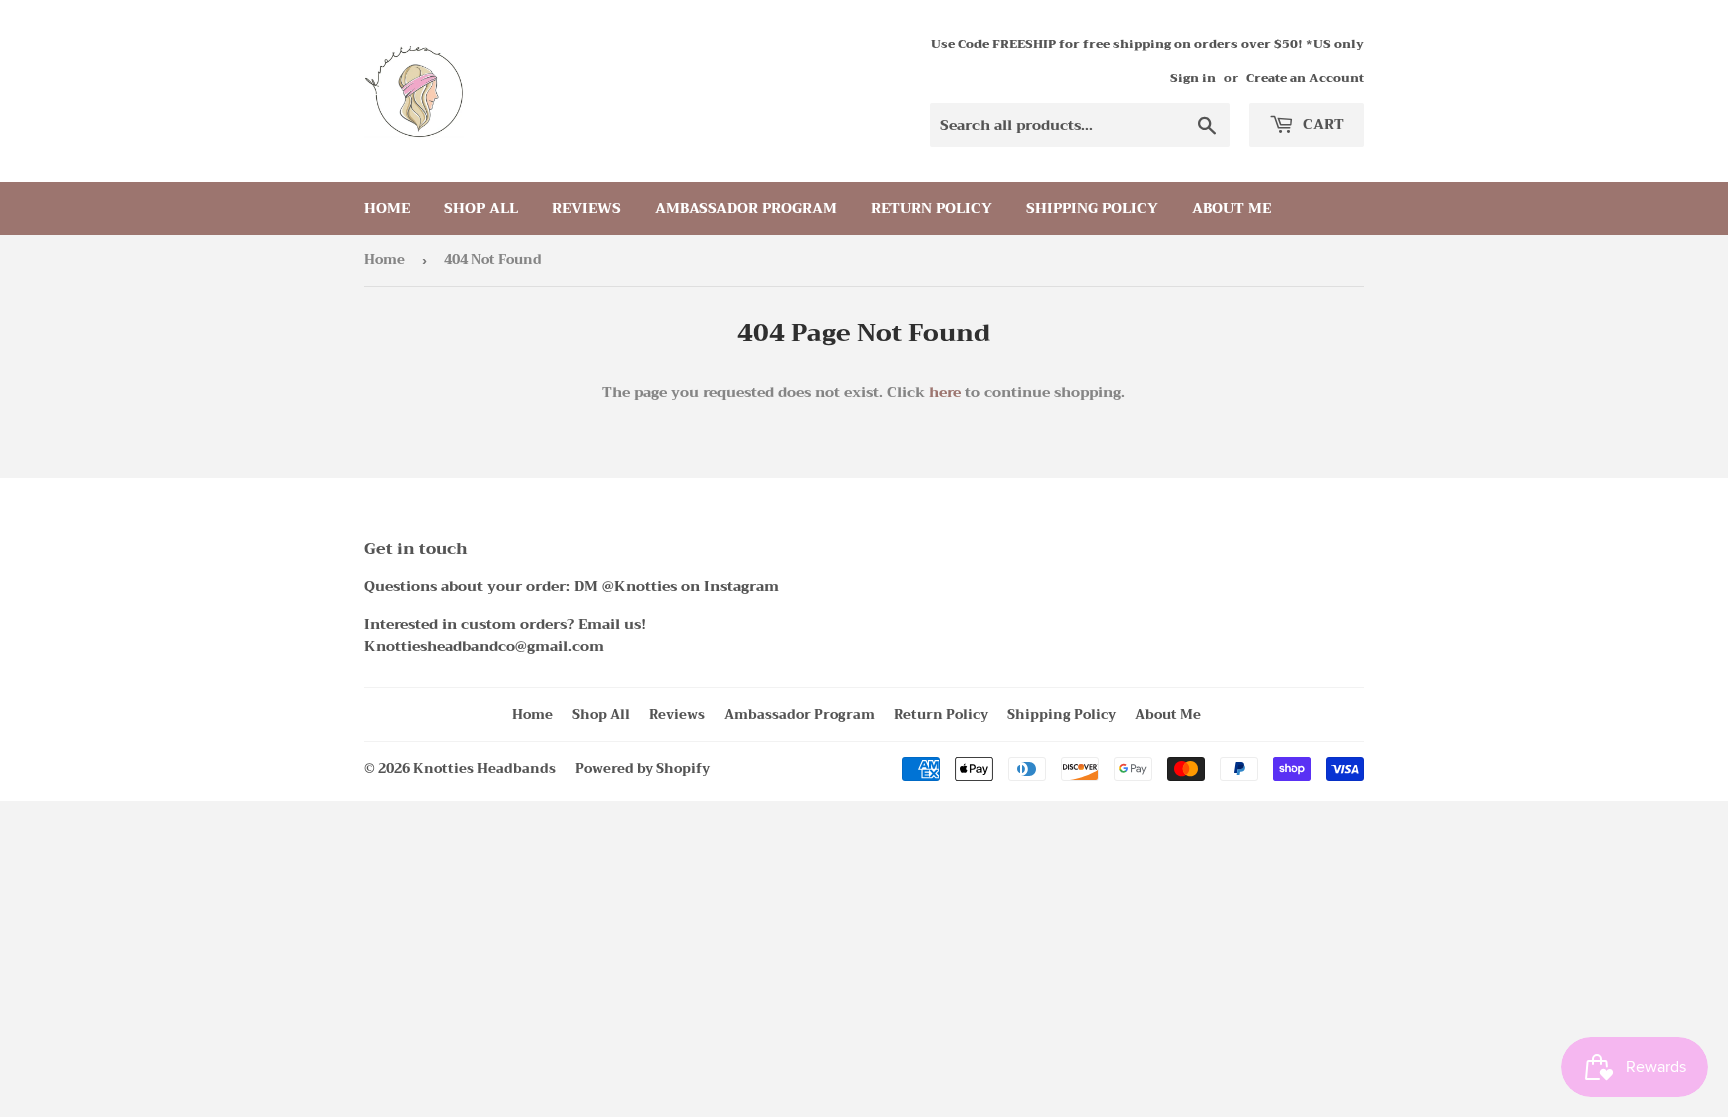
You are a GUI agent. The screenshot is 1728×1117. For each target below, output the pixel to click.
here (945, 392)
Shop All (481, 208)
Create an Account (1305, 78)
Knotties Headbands (484, 768)
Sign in (1193, 78)
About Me (1231, 208)
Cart (1321, 124)
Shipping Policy (1092, 208)
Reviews (586, 208)
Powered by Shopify (642, 768)
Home (387, 208)
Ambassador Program (746, 208)
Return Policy (931, 208)
